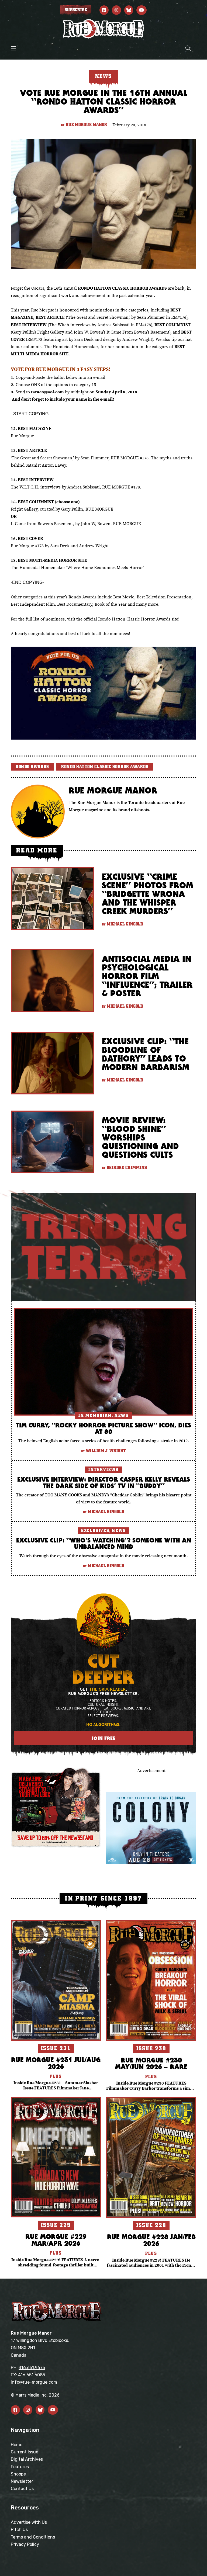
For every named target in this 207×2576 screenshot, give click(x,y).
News (121, 1416)
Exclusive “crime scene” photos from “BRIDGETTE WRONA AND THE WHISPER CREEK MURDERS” (148, 894)
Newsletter (22, 2481)
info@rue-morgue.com (34, 2382)
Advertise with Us (29, 2522)
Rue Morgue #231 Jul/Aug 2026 (56, 2063)
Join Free (104, 1738)
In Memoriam (95, 1416)
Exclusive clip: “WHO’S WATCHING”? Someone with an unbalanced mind (104, 1543)
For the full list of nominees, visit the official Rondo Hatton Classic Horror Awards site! (95, 619)
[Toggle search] (188, 48)
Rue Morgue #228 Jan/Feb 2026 (151, 2240)
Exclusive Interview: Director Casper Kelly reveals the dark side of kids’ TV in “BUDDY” (104, 1482)
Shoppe (18, 2474)
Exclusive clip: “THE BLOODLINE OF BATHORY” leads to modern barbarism (146, 1054)
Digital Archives (27, 2459)
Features (20, 2467)
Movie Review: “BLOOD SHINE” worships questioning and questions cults (140, 1137)
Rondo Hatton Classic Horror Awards (105, 767)
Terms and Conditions (33, 2537)
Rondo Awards (32, 767)
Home (17, 2445)
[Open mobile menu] (13, 48)
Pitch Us (19, 2530)
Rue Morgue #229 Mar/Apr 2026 (56, 2240)
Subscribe (76, 10)
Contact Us (22, 2489)
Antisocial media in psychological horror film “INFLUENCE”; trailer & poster (147, 976)
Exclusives (95, 1531)
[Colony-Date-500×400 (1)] (151, 1828)
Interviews (103, 1470)
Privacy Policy (25, 2544)
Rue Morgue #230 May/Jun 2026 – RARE (151, 2063)
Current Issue (25, 2452)
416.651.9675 (32, 2368)
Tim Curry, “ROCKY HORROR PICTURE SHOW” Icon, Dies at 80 (103, 1428)
